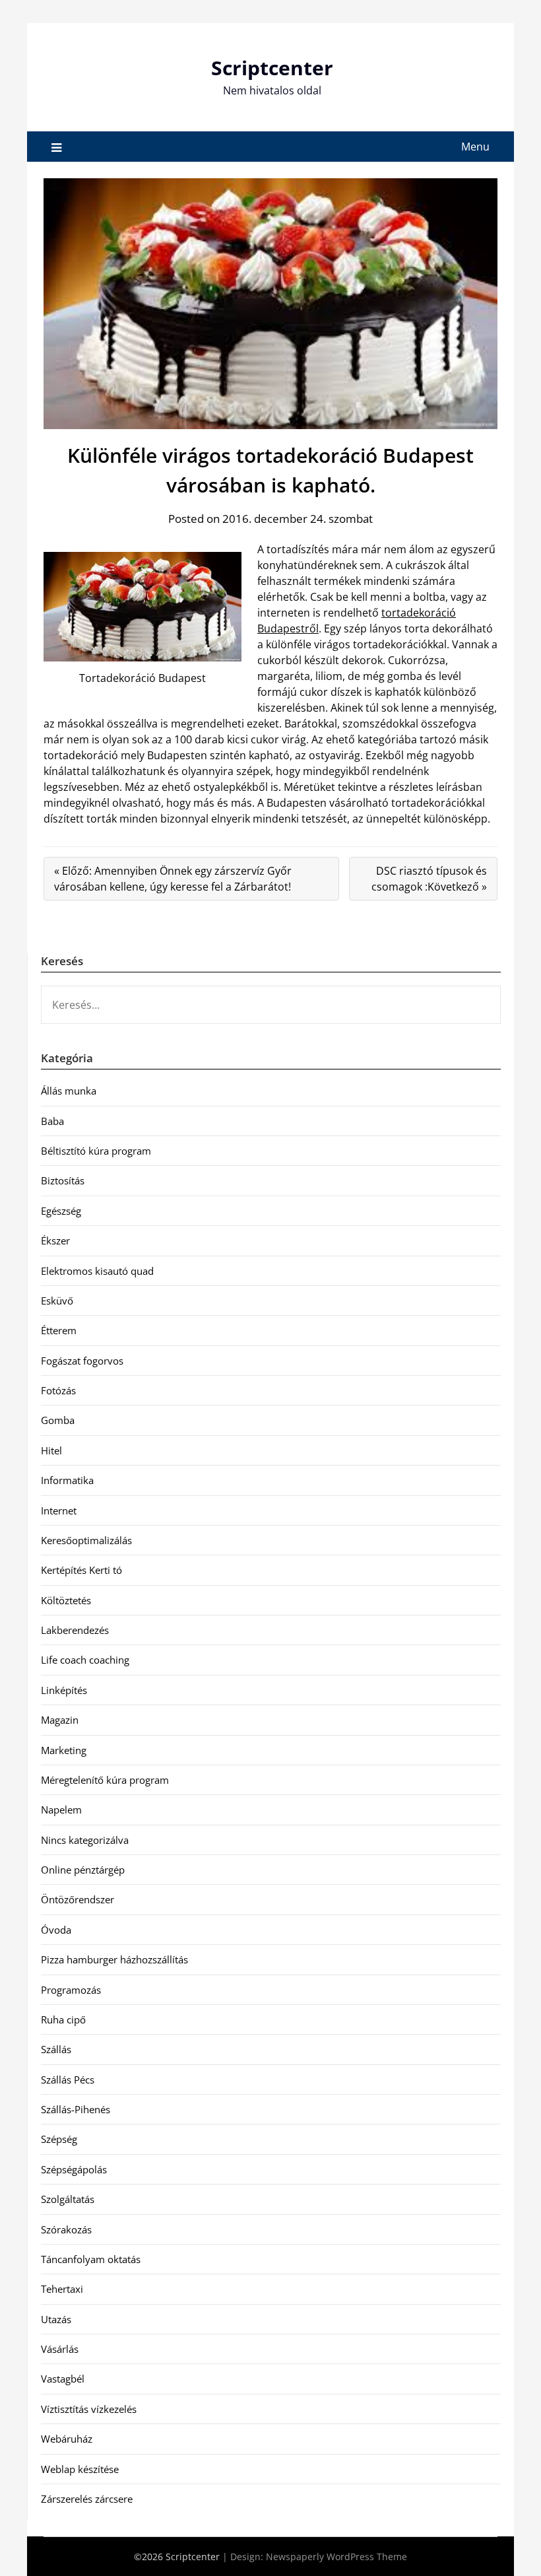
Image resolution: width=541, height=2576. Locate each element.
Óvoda (56, 1930)
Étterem (59, 1330)
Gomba (58, 1420)
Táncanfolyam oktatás (91, 2259)
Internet (59, 1510)
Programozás (71, 1990)
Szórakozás (66, 2229)
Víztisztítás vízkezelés (89, 2409)
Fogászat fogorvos (82, 1361)
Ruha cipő (63, 2019)
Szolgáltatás (68, 2199)
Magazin (60, 1720)
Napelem (61, 1810)
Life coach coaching (85, 1660)
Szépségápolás (74, 2169)
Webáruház (67, 2439)
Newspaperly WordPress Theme (336, 2557)
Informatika (67, 1480)
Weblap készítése (80, 2469)
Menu (475, 147)
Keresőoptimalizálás (86, 1540)
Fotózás (58, 1390)
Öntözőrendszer (78, 1899)
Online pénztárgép (83, 1870)
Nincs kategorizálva (85, 1840)
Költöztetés (66, 1600)
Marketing (64, 1750)
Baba (52, 1121)
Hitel (51, 1450)
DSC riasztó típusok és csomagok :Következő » (429, 879)
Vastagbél (63, 2379)
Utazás (56, 2319)
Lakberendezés (75, 1630)
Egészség (61, 1211)
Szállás (56, 2049)
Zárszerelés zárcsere (87, 2499)
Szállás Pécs (68, 2080)
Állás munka (69, 1091)
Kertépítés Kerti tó (81, 1570)
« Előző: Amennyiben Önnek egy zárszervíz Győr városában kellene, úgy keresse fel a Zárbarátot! (173, 879)
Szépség (59, 2139)
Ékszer (55, 1240)
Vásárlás (60, 2349)
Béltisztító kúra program (96, 1151)
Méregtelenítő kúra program (105, 1780)
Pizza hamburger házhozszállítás (114, 1959)
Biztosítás (63, 1180)
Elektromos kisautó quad (97, 1271)
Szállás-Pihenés (76, 2109)
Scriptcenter (272, 68)
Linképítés (64, 1690)
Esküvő (57, 1301)
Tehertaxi (62, 2289)
